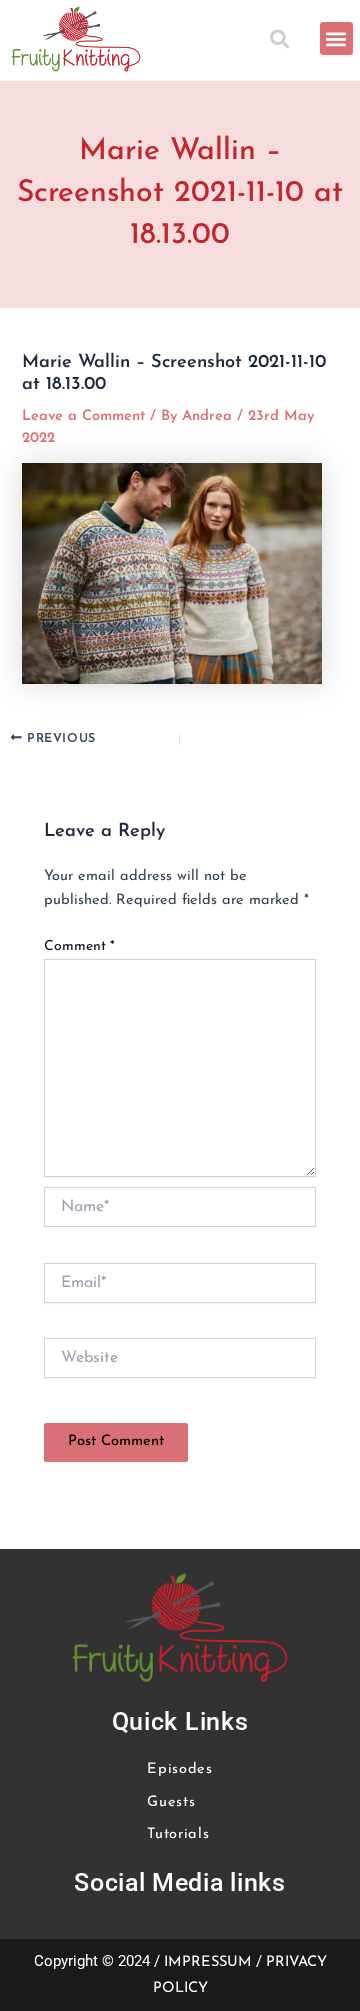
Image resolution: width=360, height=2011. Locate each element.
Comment (79, 946)
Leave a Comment (83, 416)
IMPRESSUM (208, 1962)
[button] (283, 38)
